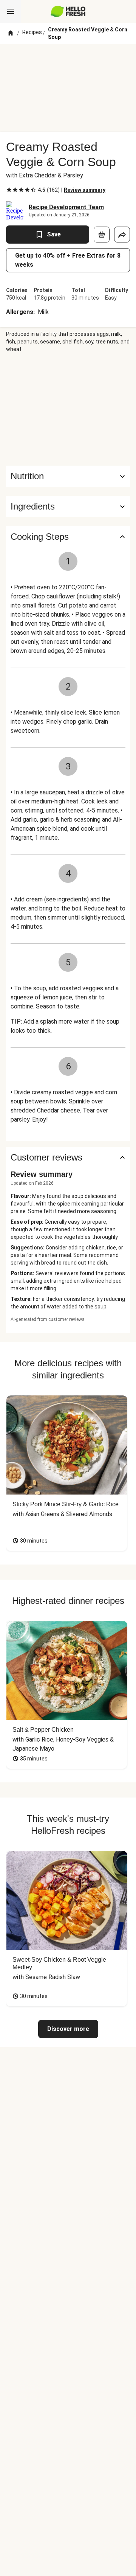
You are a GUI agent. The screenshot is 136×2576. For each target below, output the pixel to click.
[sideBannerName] (68, 409)
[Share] (122, 235)
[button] (68, 506)
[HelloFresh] (68, 11)
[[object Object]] (102, 235)
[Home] (11, 33)
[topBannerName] (68, 58)
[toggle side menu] (11, 11)
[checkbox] (9, 190)
